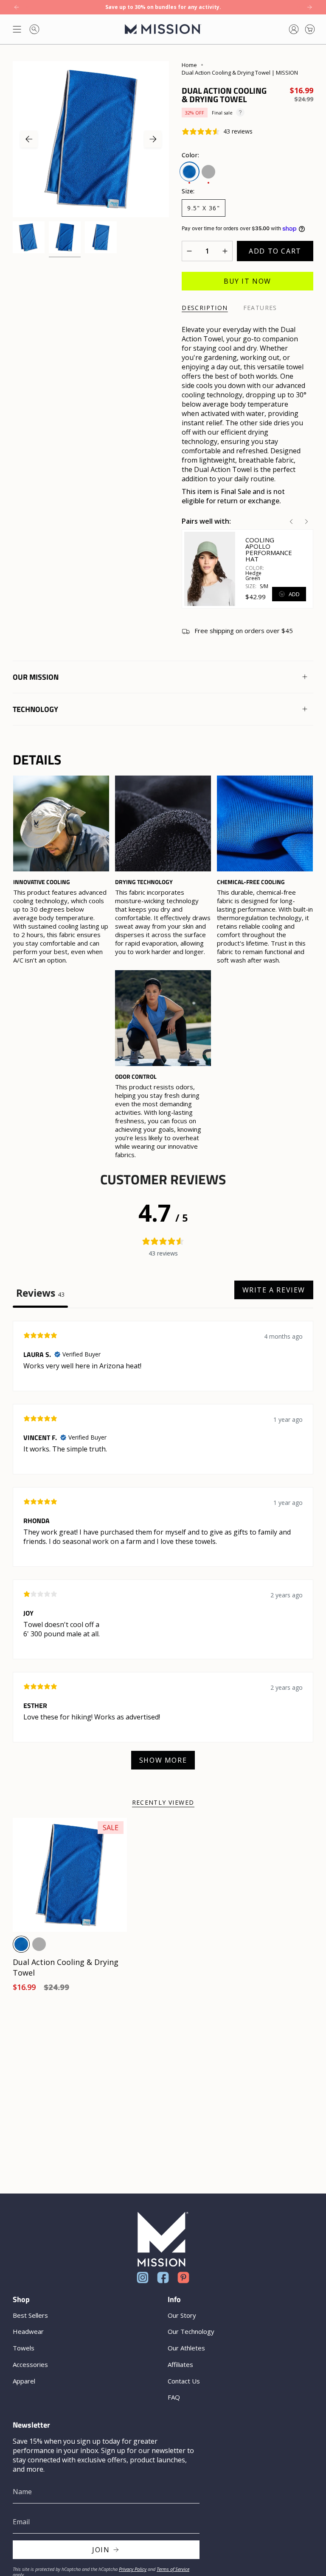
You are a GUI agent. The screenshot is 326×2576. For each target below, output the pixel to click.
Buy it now (247, 281)
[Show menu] (17, 29)
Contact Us (184, 2381)
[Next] (309, 7)
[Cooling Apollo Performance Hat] (210, 569)
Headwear (28, 2331)
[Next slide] (306, 522)
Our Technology (191, 2331)
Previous (29, 139)
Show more (163, 1760)
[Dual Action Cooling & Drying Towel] (70, 1875)
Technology (35, 709)
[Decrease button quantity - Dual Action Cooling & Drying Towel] (192, 251)
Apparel (24, 2381)
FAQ (174, 2397)
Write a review (274, 1290)
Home (189, 65)
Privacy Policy (133, 2569)
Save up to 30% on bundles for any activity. (163, 7)
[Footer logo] (163, 2239)
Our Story (182, 2315)
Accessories (30, 2364)
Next (153, 139)
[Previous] (17, 7)
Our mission (36, 677)
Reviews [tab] (40, 1293)
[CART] (310, 29)
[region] (163, 967)
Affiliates (180, 2364)
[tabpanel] (163, 1549)
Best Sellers (30, 2315)
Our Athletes (186, 2348)
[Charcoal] (39, 1944)
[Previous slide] (291, 522)
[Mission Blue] (21, 1944)
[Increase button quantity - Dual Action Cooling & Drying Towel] (222, 251)
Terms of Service (173, 2569)
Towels (24, 2348)
